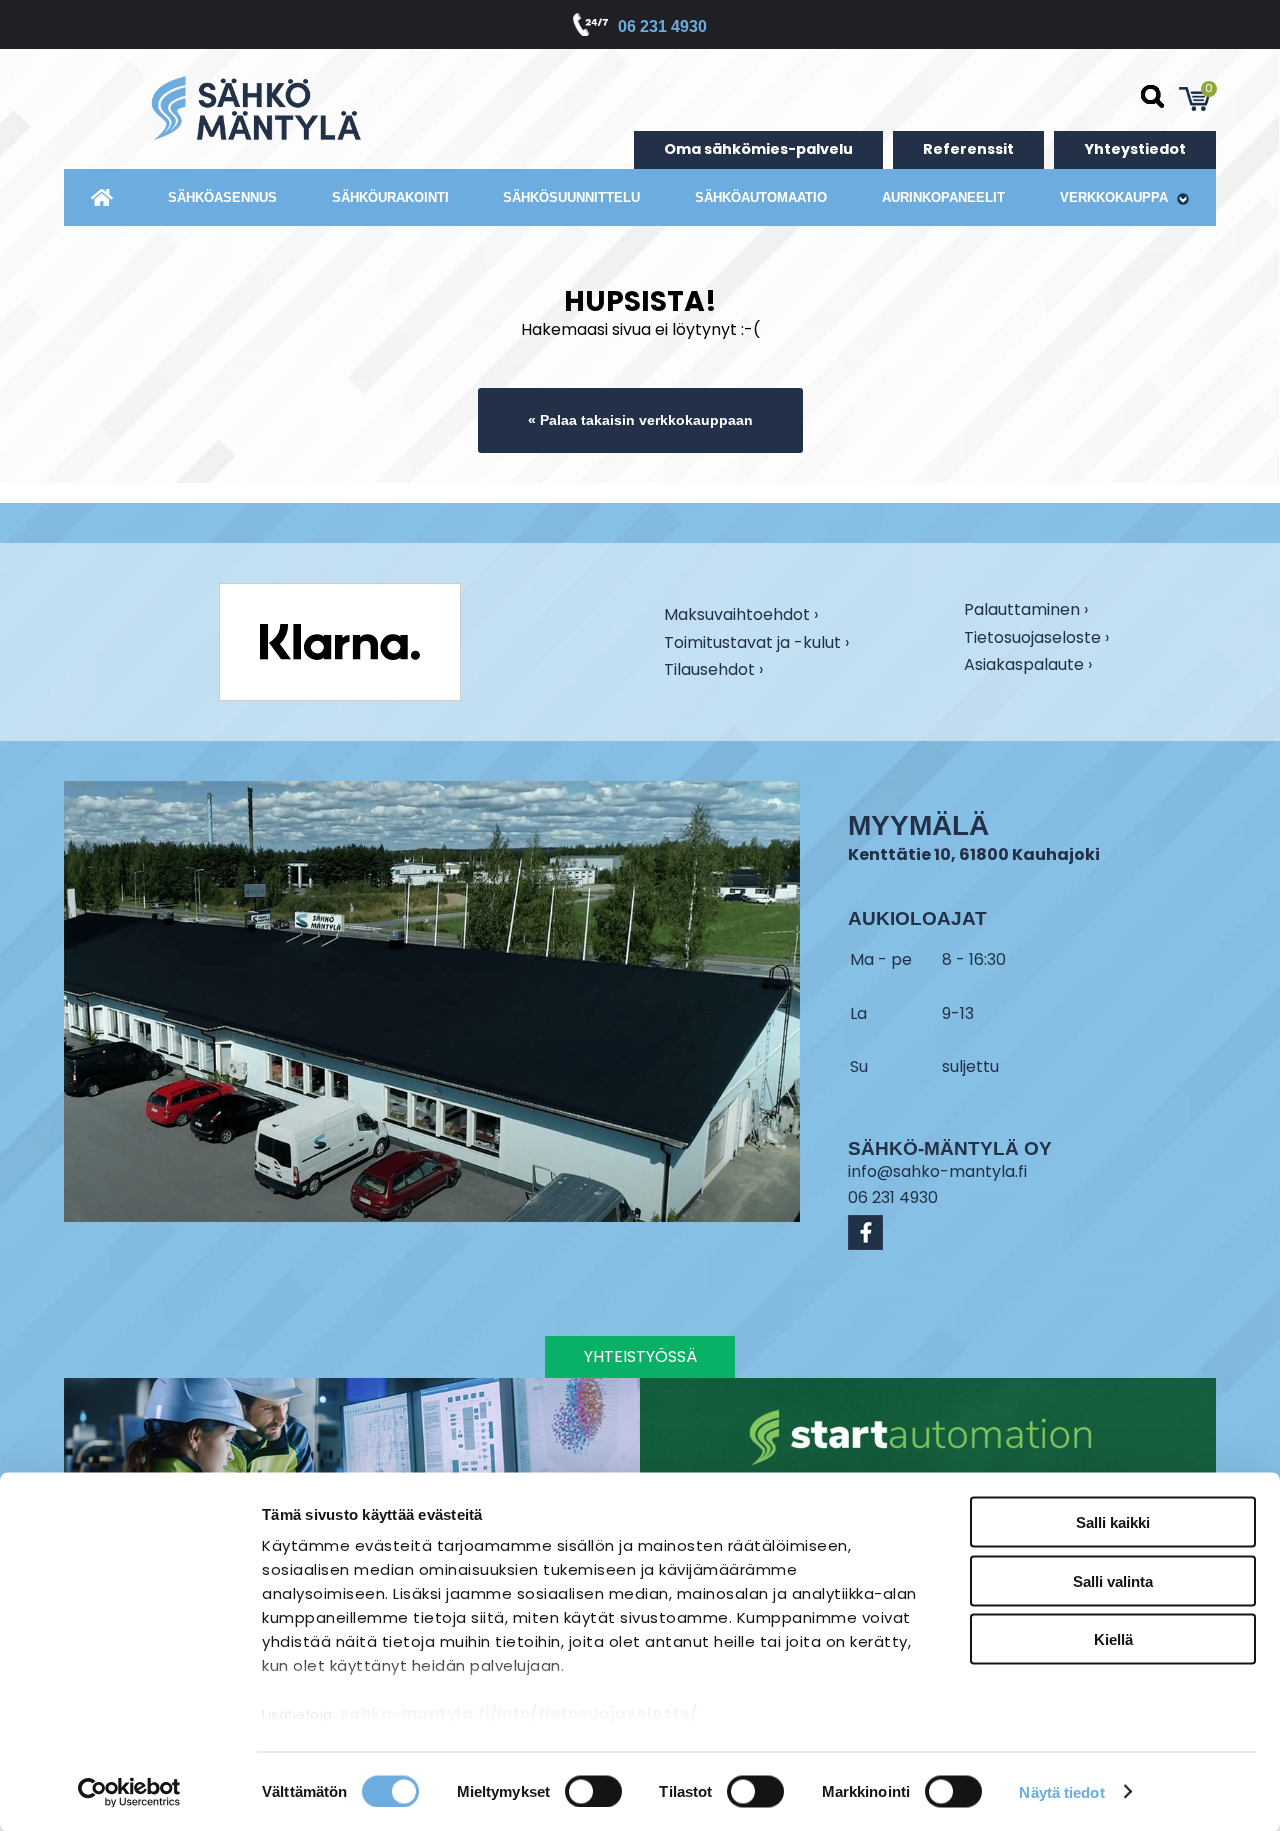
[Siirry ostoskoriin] (1195, 99)
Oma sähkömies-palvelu (758, 149)
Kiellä (1113, 1639)
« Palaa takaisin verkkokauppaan (640, 420)
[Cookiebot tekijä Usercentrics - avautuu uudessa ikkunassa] (129, 1792)
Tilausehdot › (713, 669)
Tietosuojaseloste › (1036, 639)
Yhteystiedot (1135, 149)
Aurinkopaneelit (943, 197)
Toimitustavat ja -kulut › (756, 644)
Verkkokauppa (1116, 197)
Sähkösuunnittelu (571, 197)
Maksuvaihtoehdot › (741, 616)
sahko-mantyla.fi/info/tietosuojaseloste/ (519, 1713)
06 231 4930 (662, 26)
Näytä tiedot (1061, 1791)
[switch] (593, 1791)
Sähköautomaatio (761, 197)
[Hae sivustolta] (1153, 97)
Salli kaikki (1113, 1522)
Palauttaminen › (1026, 611)
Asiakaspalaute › (1028, 666)
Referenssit (968, 149)
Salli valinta (1113, 1580)
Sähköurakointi (390, 197)
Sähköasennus (222, 197)
